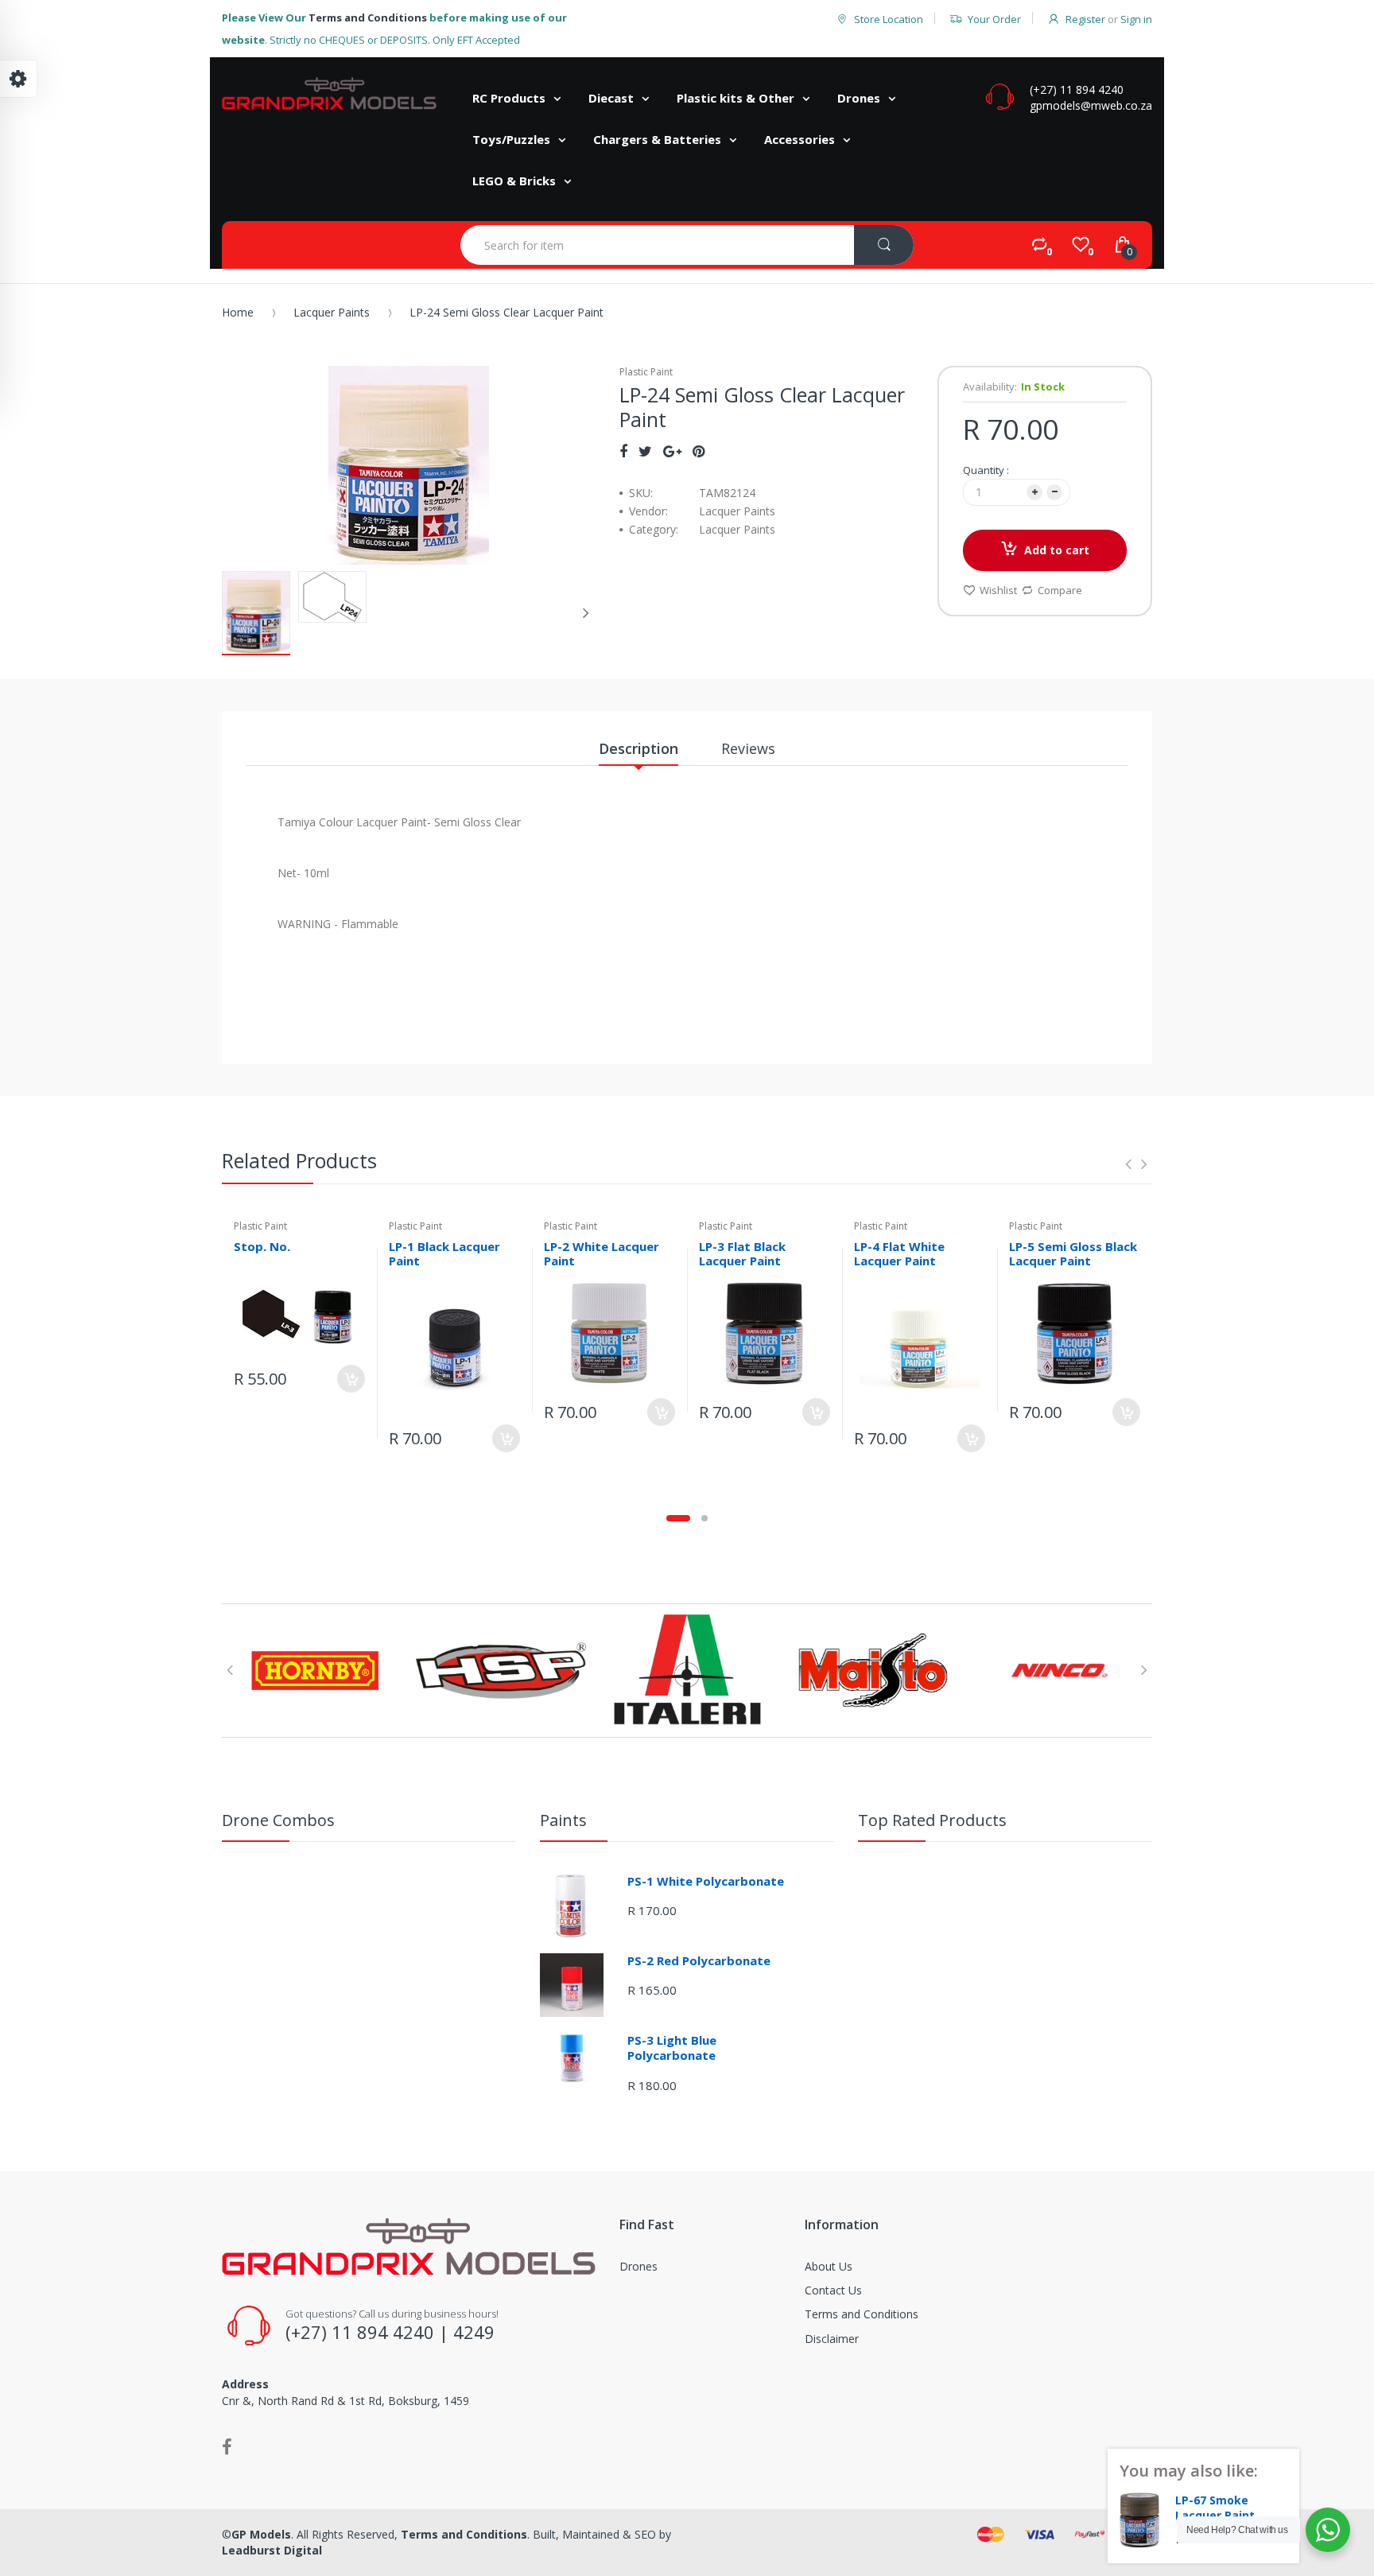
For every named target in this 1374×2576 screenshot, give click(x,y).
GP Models (261, 2534)
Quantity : (986, 470)
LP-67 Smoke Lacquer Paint (1215, 2508)
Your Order (994, 19)
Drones (638, 2266)
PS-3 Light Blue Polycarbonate (672, 2048)
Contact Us (833, 2290)
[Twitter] (645, 451)
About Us (829, 2266)
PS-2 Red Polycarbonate (699, 1960)
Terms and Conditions (368, 17)
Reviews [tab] (748, 748)
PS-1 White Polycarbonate (706, 1881)
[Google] (672, 451)
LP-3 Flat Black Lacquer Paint (742, 1254)
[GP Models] (329, 93)
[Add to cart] (351, 1379)
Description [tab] (638, 748)
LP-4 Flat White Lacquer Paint (899, 1254)
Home (238, 312)
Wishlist (998, 590)
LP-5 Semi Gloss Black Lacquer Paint (1073, 1254)
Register (1085, 19)
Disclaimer (832, 2339)
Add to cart (1057, 550)
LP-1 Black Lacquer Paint (444, 1254)
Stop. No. (262, 1246)
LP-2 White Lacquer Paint (602, 1254)
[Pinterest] (699, 451)
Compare (1060, 590)
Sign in (1136, 19)
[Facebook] (623, 451)
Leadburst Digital (272, 2550)
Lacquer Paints (332, 312)
